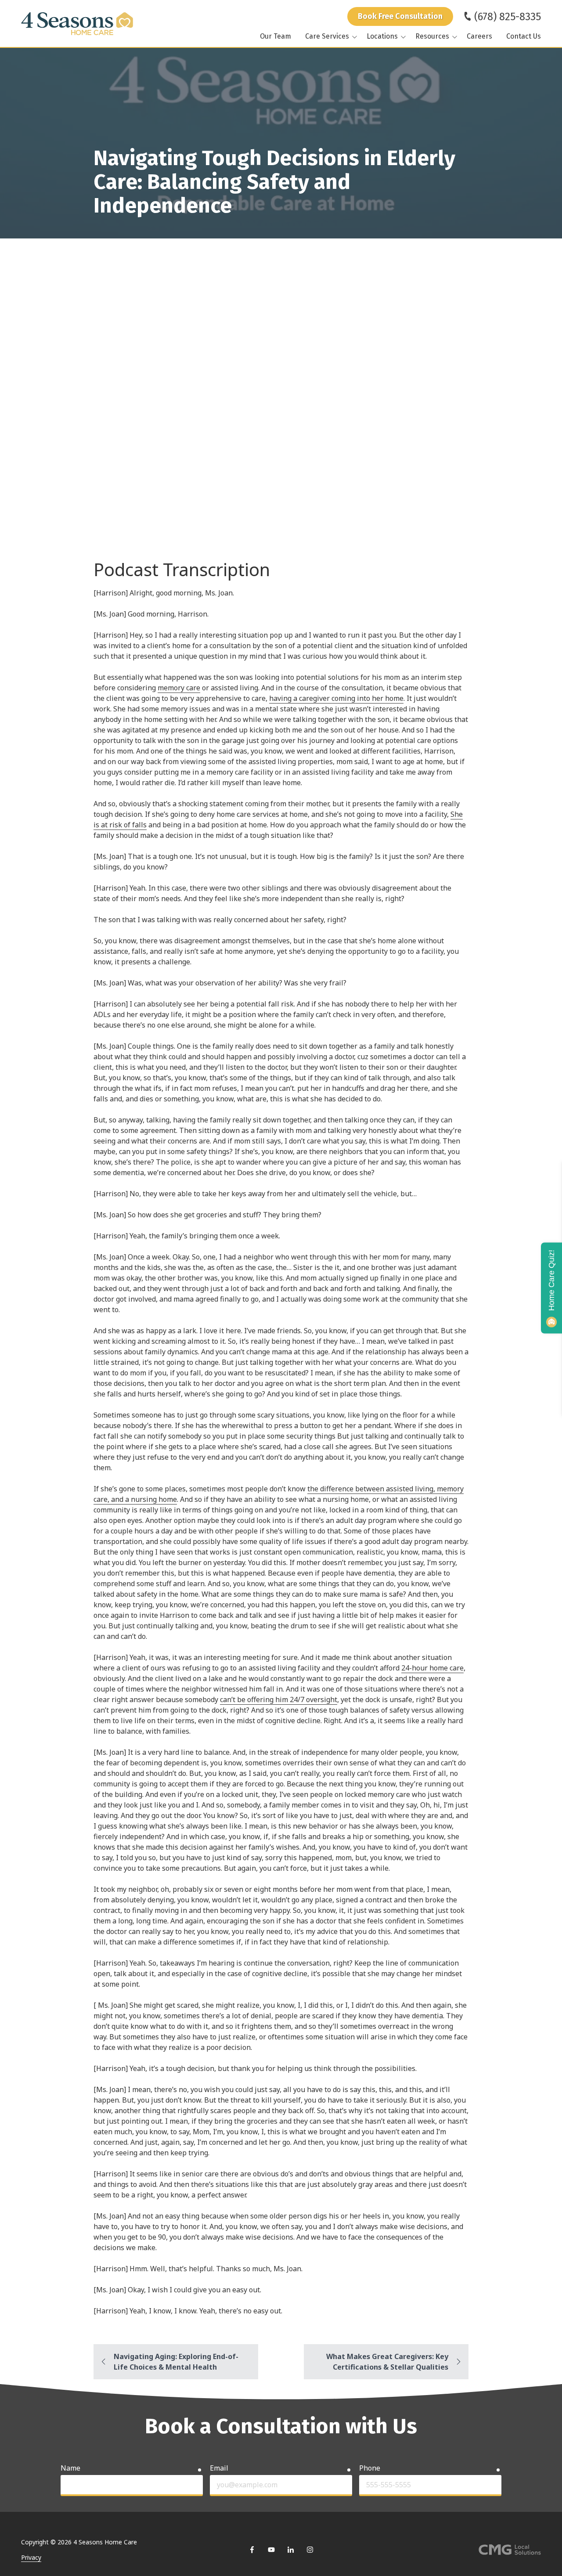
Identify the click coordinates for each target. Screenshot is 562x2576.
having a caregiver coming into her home (336, 698)
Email (219, 2468)
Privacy (31, 2557)
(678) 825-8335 (508, 17)
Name (70, 2468)
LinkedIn (291, 2550)
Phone (370, 2468)
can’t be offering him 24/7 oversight (279, 1699)
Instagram (310, 2550)
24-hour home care (432, 1668)
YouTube (271, 2550)
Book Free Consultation (400, 16)
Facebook (252, 2550)
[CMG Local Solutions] (510, 2550)
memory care (179, 688)
